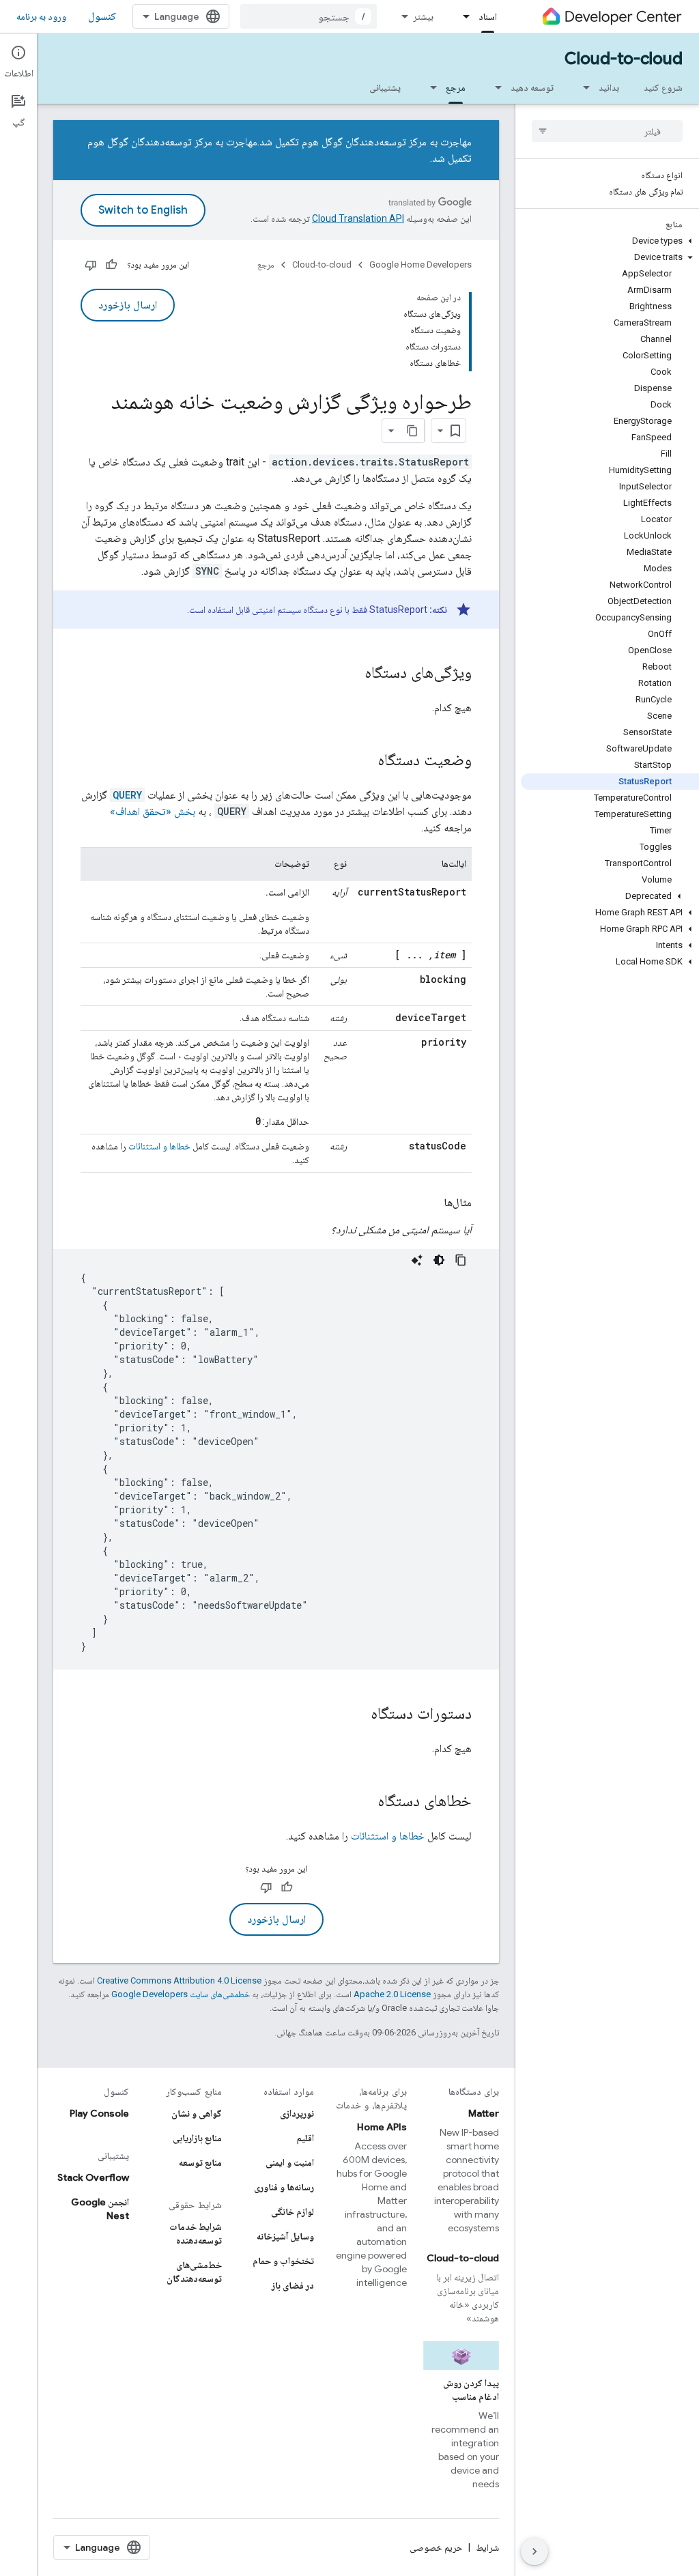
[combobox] (309, 16)
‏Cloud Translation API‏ (358, 218)
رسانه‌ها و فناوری (284, 2187)
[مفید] (111, 265)
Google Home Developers (420, 264)
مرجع (456, 87)
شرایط (487, 2547)
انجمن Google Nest (100, 2209)
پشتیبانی (385, 87)
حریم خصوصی (436, 2547)
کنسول (102, 16)
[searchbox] (607, 131)
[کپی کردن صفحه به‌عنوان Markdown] (412, 431)
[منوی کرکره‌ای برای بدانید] (582, 87)
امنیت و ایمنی (290, 2162)
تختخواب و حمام (283, 2261)
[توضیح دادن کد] (417, 1260)
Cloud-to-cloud (624, 59)
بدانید (609, 87)
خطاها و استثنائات (159, 1146)
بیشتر (423, 16)
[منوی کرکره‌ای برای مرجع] (429, 87)
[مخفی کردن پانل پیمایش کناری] (534, 2551)
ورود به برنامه (41, 16)
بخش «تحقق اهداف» (153, 811)
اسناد (488, 16)
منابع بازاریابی (197, 2138)
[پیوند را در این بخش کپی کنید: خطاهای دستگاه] (364, 1802)
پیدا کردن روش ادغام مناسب (471, 2390)
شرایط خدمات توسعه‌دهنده (195, 2233)
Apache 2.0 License (392, 1994)
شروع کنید (663, 87)
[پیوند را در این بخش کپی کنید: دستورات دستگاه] (357, 1715)
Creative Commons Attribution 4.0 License (179, 1980)
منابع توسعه (200, 2162)
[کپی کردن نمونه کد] (461, 1260)
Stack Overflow (93, 2177)
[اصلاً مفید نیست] (91, 265)
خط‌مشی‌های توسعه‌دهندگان (194, 2272)
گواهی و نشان (197, 2113)
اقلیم (305, 2138)
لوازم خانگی (293, 2212)
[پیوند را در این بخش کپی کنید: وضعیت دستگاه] (364, 761)
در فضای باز (293, 2285)
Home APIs (382, 2127)
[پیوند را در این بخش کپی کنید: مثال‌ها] (430, 1203)
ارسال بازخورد (128, 305)
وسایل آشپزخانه (285, 2236)
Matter (484, 2113)
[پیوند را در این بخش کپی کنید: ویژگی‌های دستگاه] (351, 674)
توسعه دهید (532, 87)
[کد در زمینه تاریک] (439, 1260)
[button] (610, 241)
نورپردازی (297, 2113)
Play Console (99, 2113)
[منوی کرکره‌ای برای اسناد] (462, 16)
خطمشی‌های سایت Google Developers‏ (181, 1994)
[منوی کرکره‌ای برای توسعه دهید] (494, 87)
